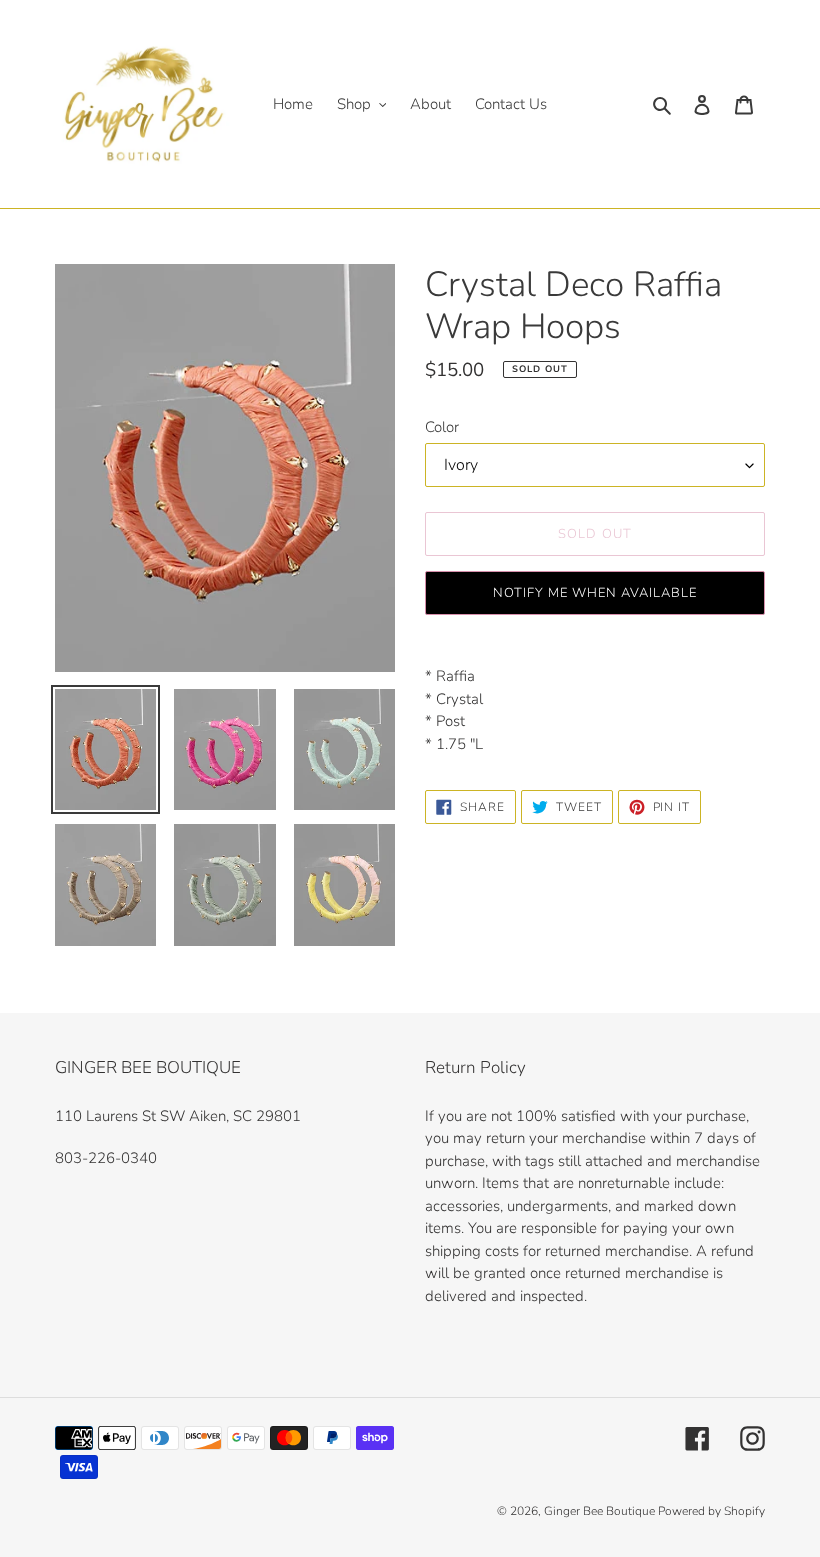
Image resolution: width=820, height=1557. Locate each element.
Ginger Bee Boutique (601, 1511)
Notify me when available (595, 593)
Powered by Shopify (711, 1511)
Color (442, 427)
